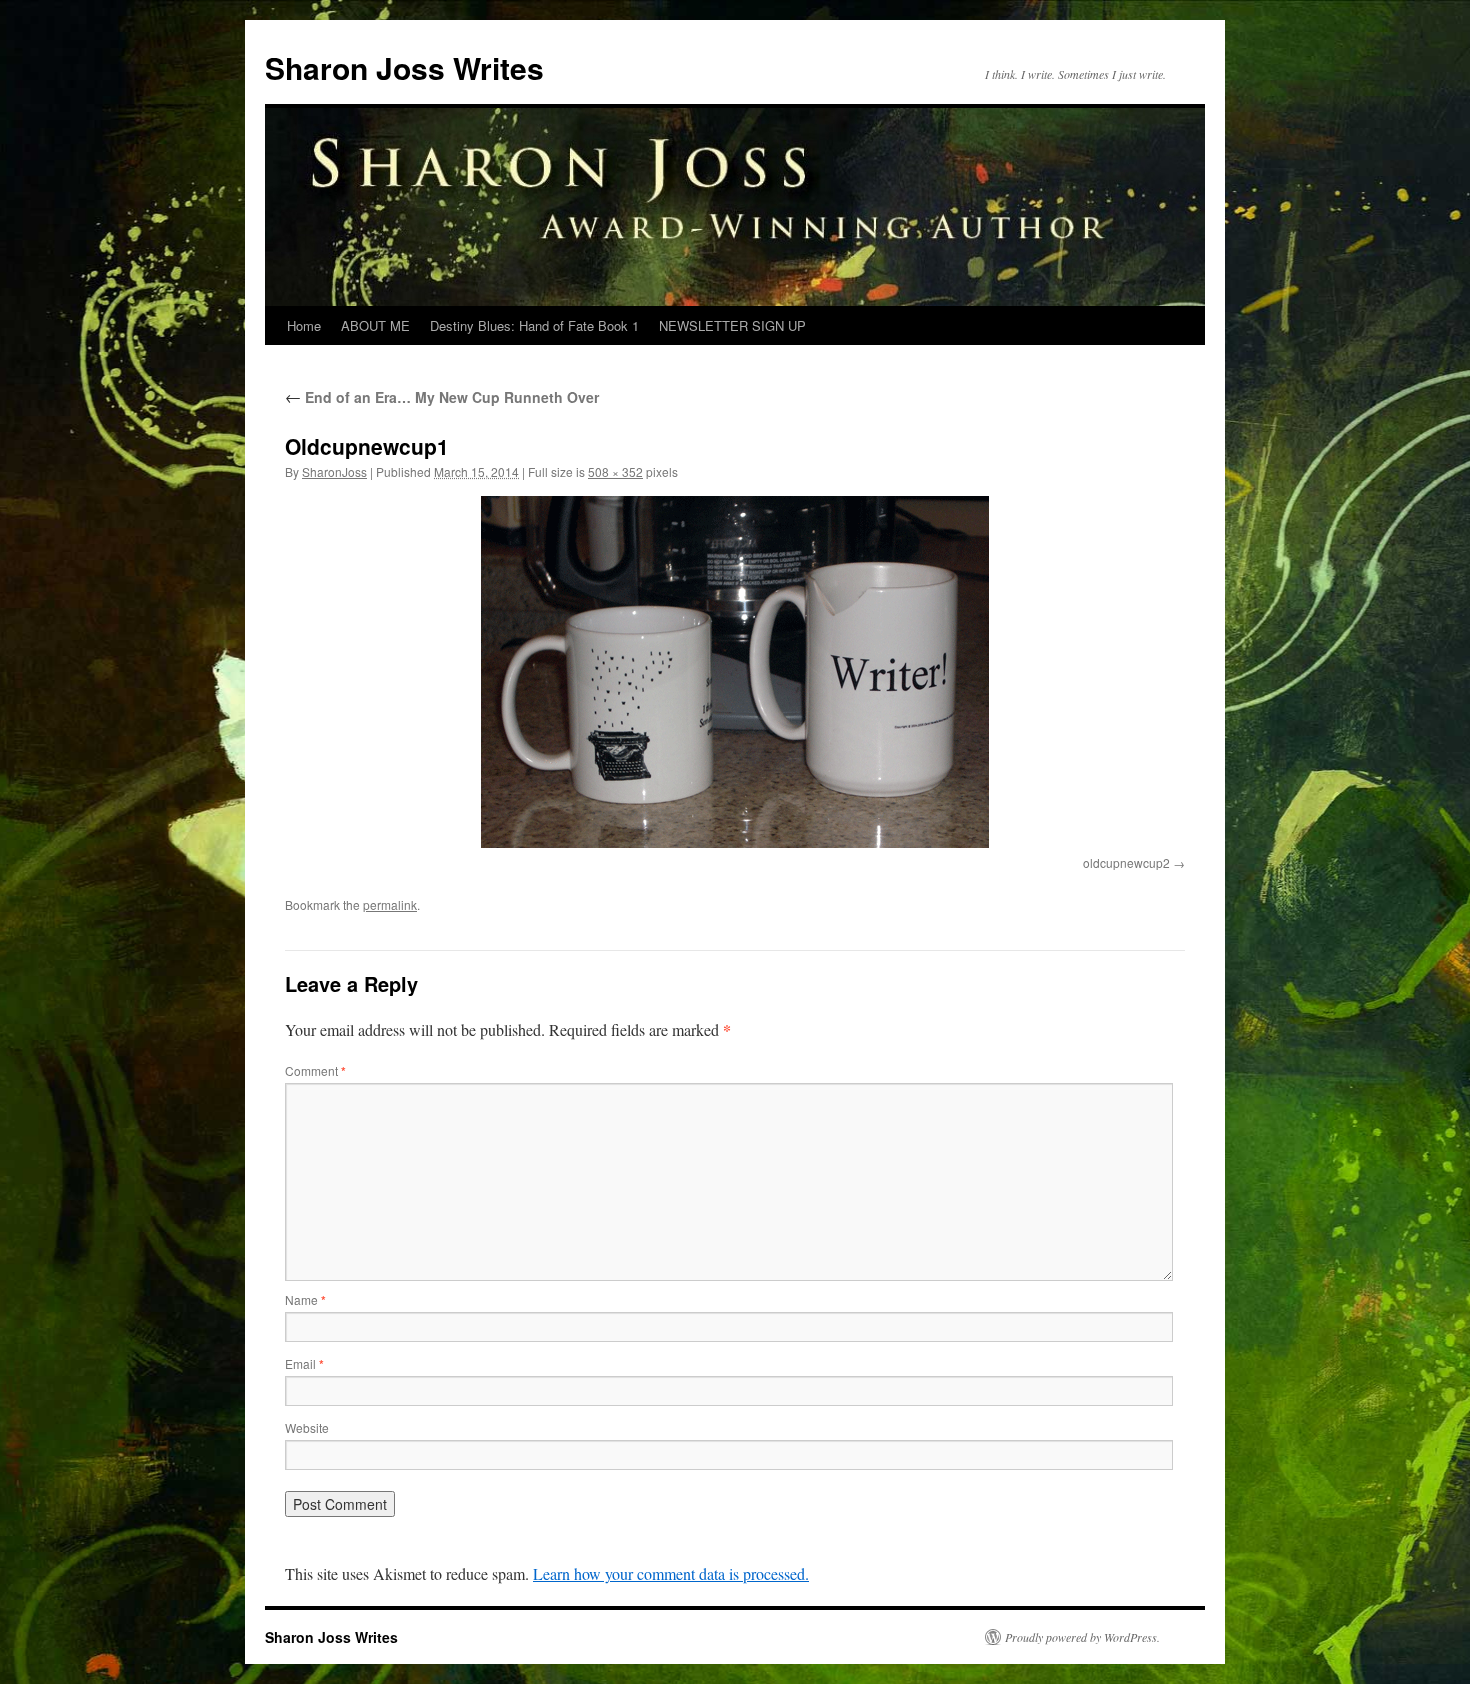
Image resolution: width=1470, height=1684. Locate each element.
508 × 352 (615, 471)
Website (307, 1427)
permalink (390, 904)
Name (305, 1299)
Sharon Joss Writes (404, 67)
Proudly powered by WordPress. (1082, 1637)
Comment (315, 1070)
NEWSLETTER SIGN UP (732, 325)
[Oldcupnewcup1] (735, 672)
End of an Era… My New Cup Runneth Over (442, 397)
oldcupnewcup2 (1126, 862)
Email (304, 1363)
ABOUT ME (375, 325)
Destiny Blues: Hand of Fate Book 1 (534, 325)
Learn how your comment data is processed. (671, 1573)
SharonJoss (334, 471)
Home (304, 325)
